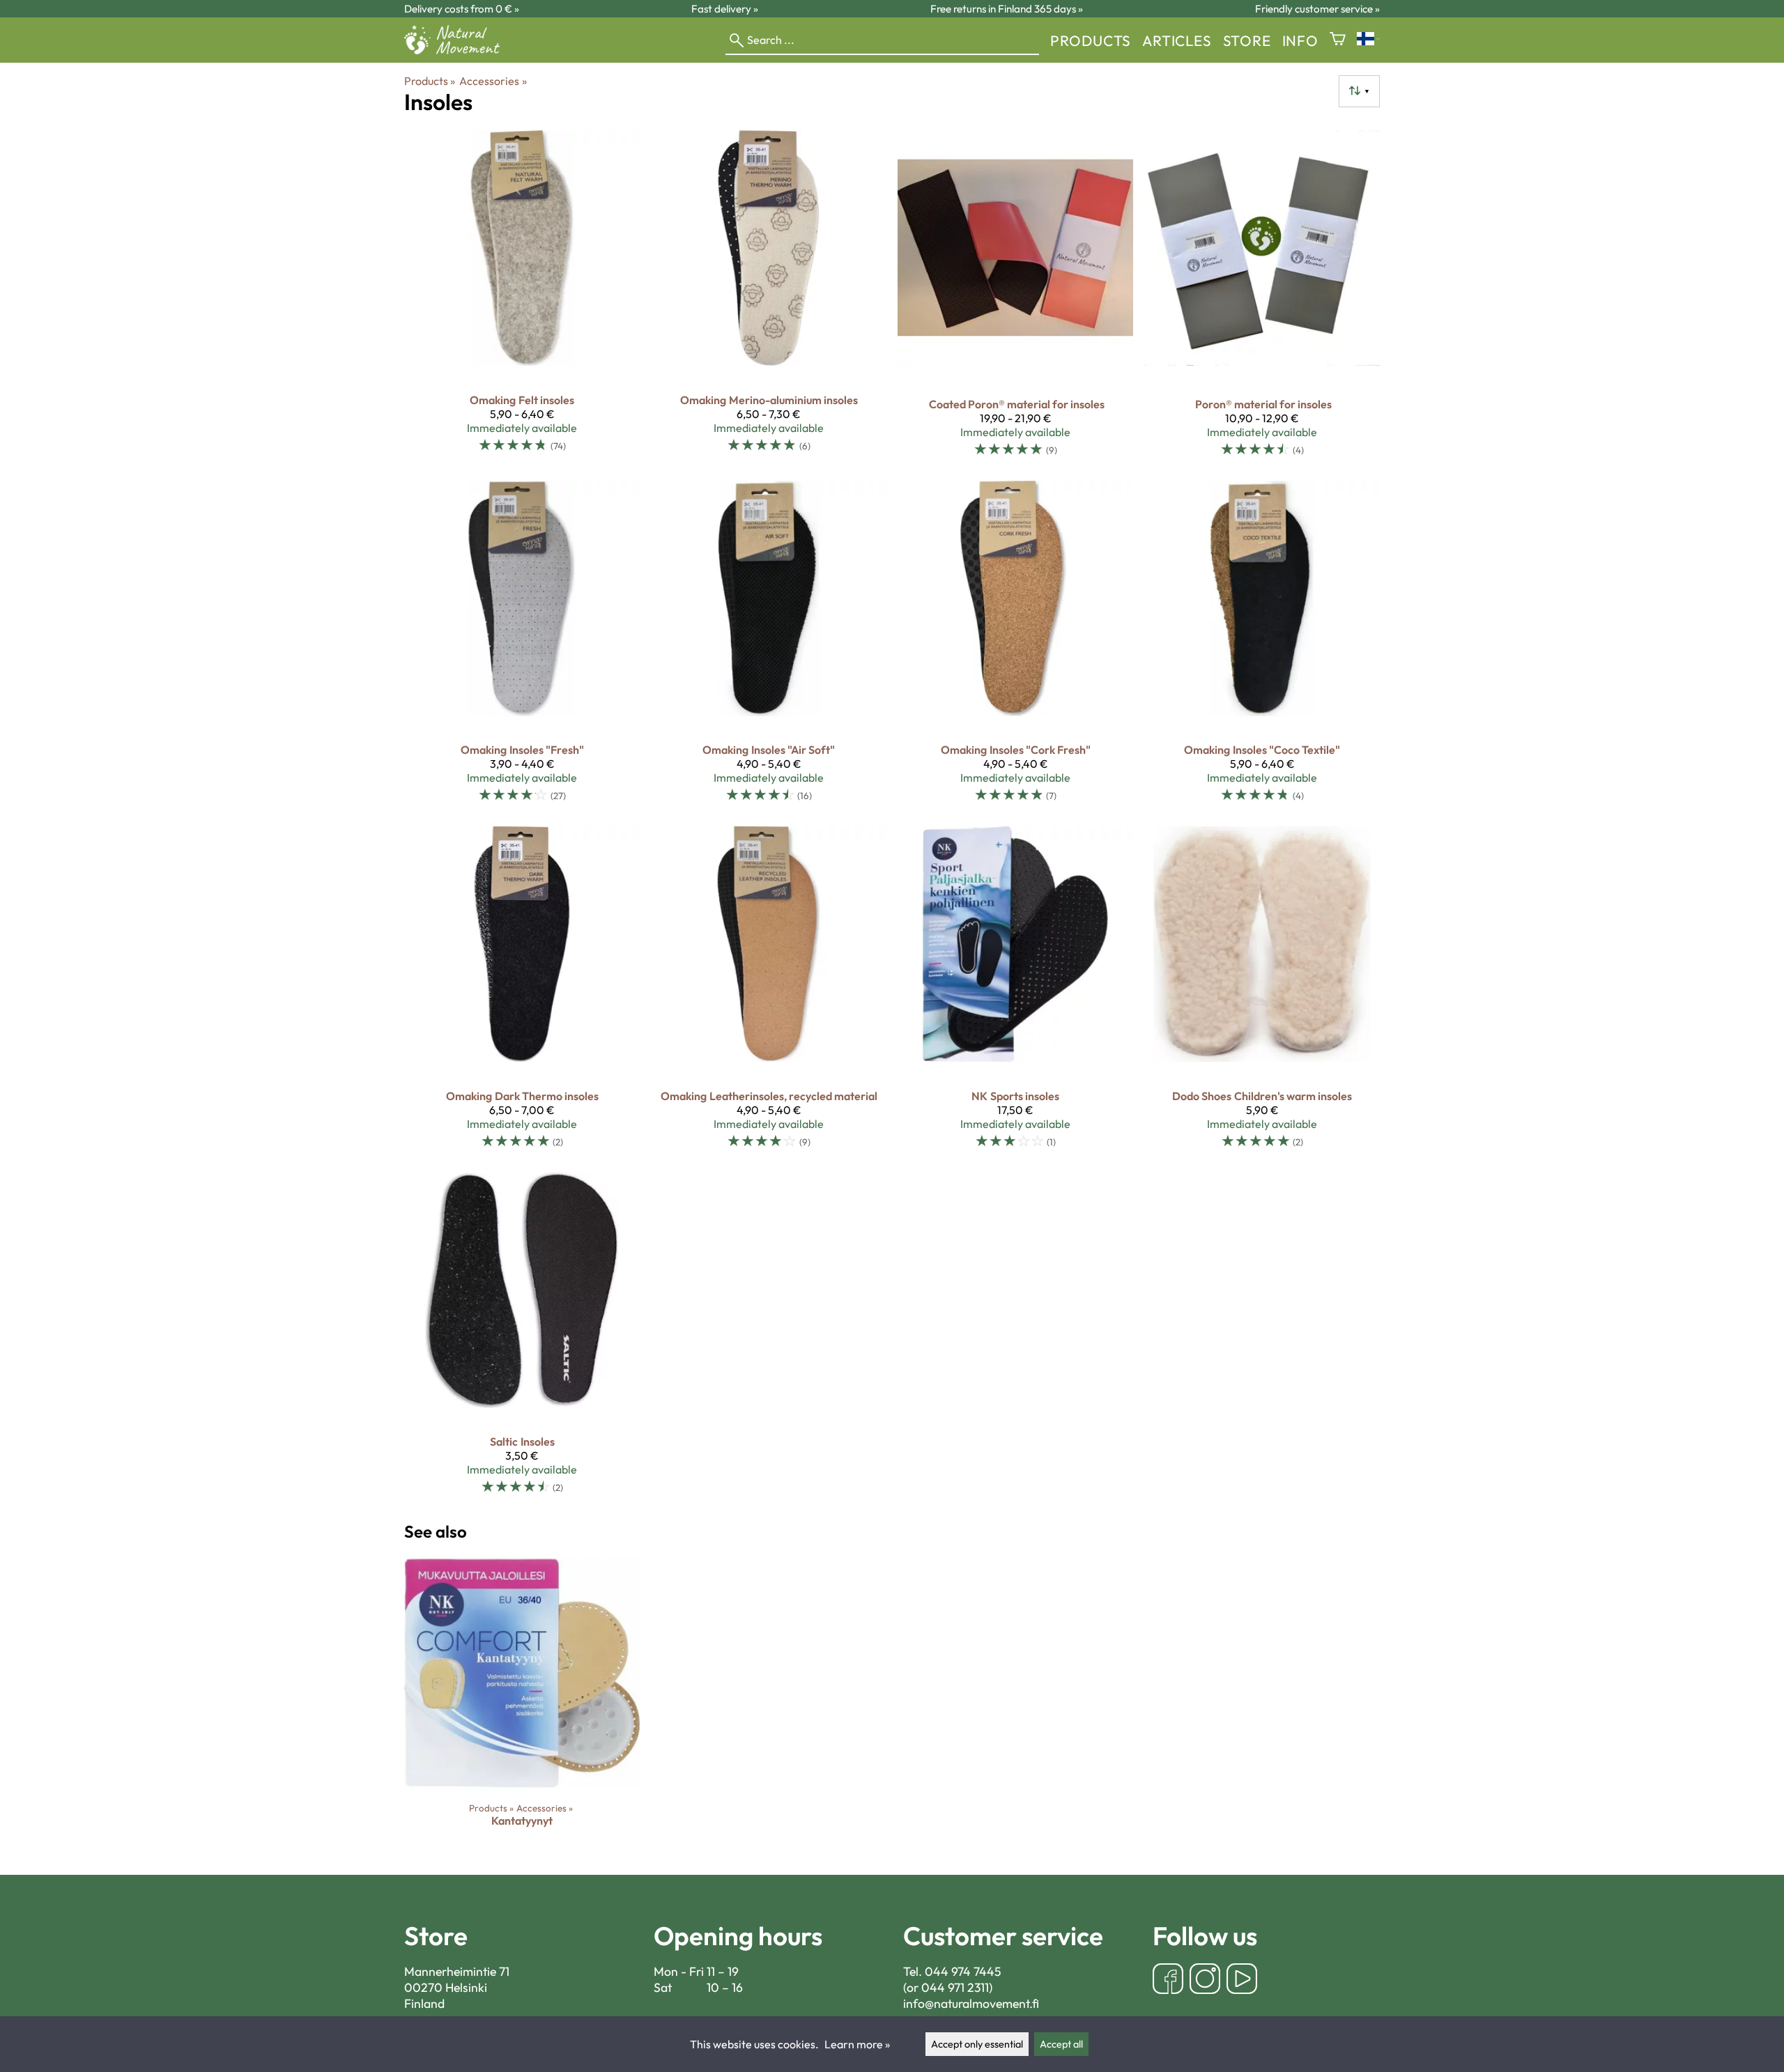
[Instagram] (1205, 1980)
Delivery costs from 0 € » (462, 9)
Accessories (493, 81)
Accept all (1061, 2044)
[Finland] (1368, 40)
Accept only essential (977, 2044)
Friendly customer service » (1317, 9)
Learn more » (857, 2044)
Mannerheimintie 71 (457, 1971)
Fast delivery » (725, 9)
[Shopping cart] (1338, 40)
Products (1091, 40)
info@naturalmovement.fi (971, 2003)
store (1247, 40)
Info (1300, 40)
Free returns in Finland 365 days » (1007, 9)
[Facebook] (1168, 1980)
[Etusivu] (457, 50)
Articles (1177, 40)
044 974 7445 (963, 1971)
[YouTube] (1242, 1980)
